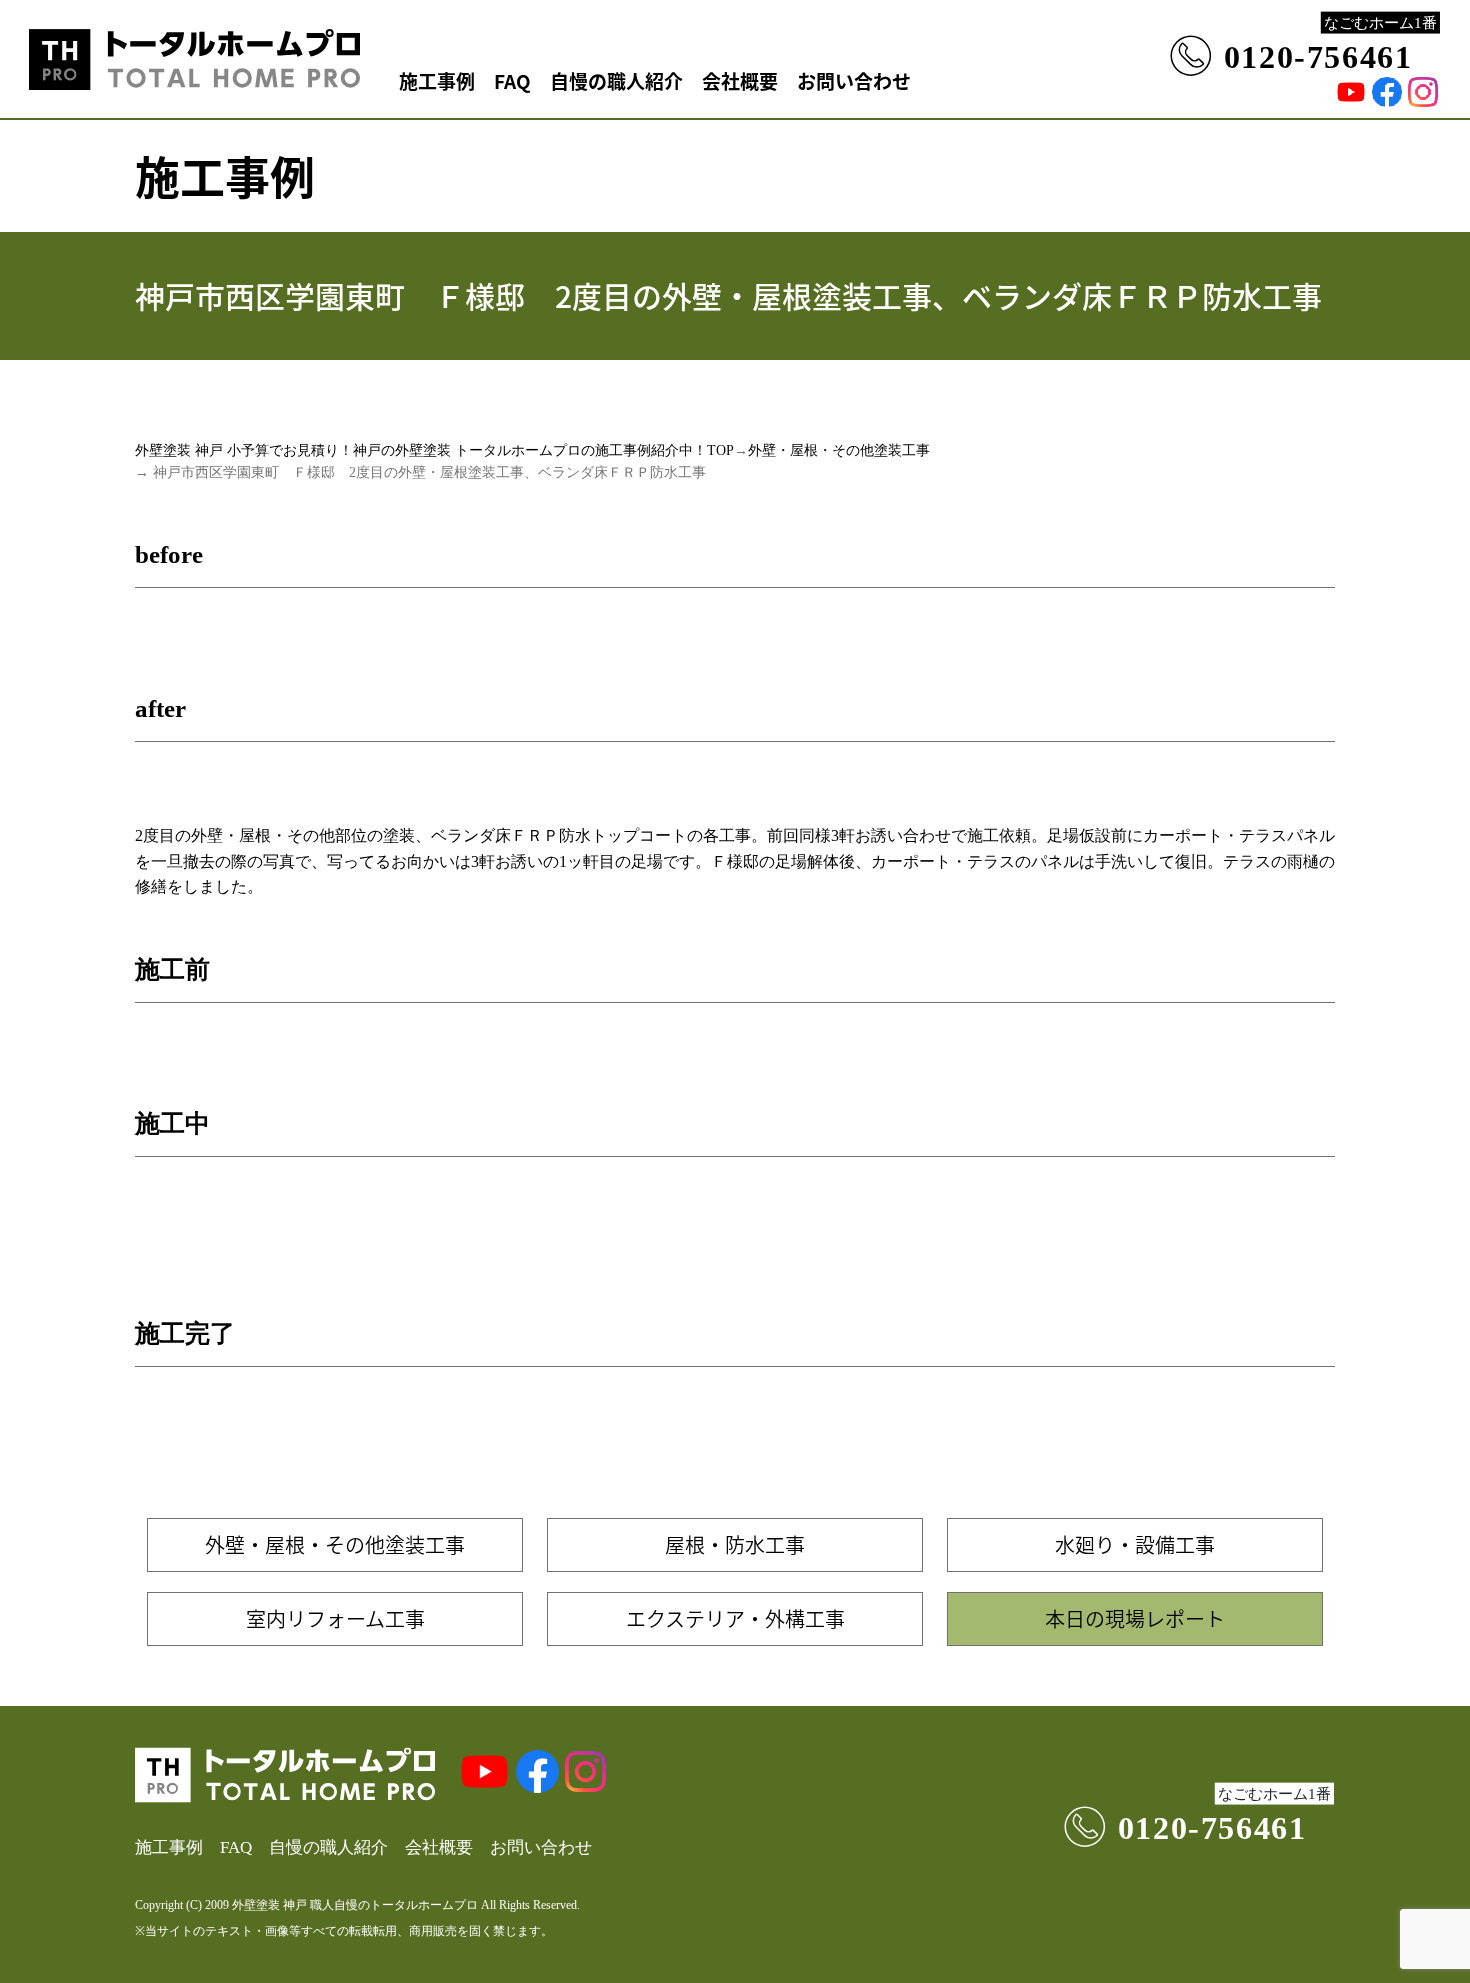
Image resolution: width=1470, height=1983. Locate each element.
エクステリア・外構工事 (735, 1618)
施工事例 (437, 80)
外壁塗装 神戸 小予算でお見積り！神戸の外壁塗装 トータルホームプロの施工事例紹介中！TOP (434, 450)
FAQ (512, 80)
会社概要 (740, 80)
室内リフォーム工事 (335, 1618)
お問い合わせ (854, 80)
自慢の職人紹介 (616, 80)
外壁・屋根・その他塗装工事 (839, 450)
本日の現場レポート (1135, 1618)
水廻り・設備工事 (1135, 1544)
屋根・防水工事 (735, 1544)
